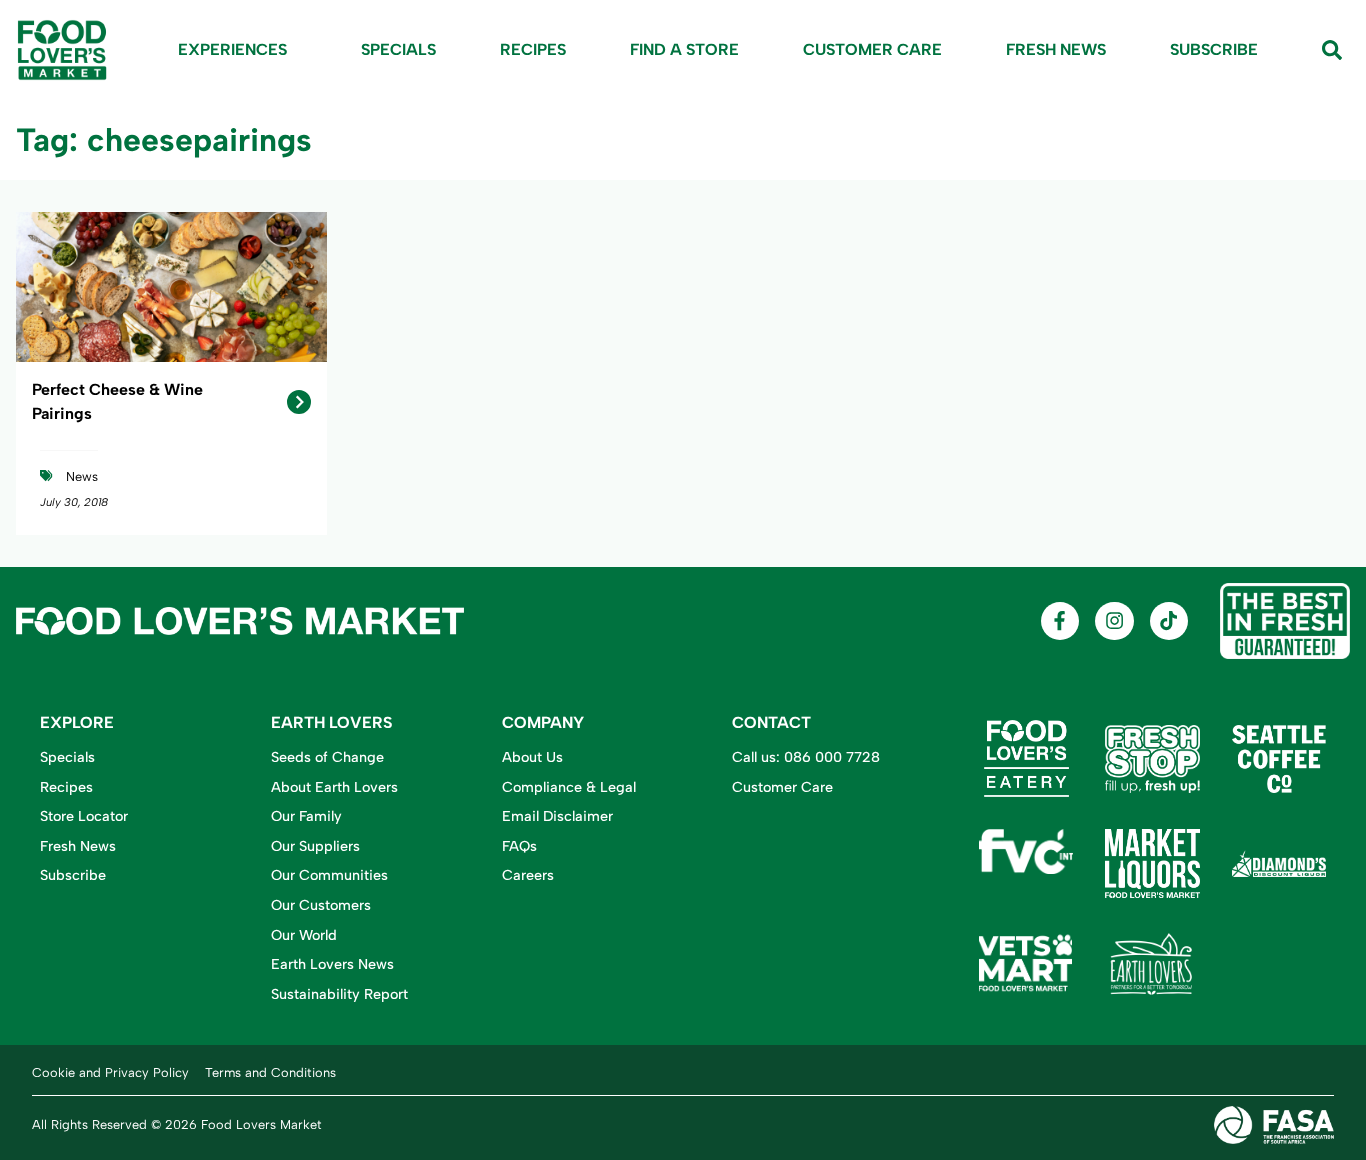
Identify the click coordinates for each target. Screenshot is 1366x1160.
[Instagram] (1114, 621)
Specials (398, 49)
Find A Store (684, 49)
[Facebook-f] (1060, 621)
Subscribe (1214, 49)
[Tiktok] (1169, 621)
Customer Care (872, 49)
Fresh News (1056, 49)
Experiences (232, 49)
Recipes (533, 49)
